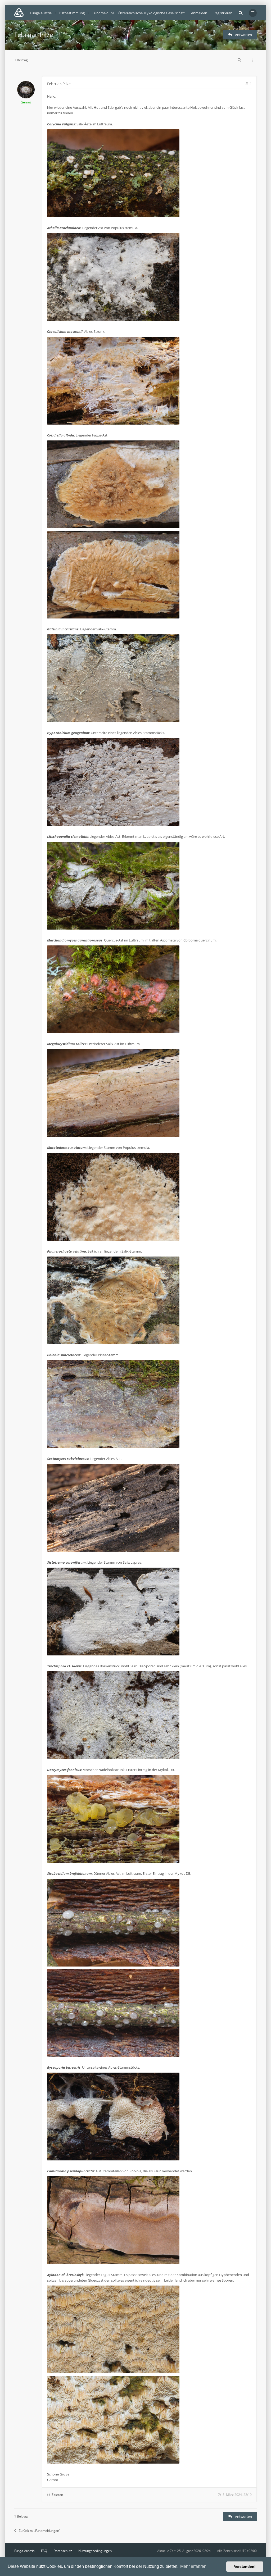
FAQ (44, 2551)
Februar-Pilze (34, 35)
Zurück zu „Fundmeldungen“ (39, 2531)
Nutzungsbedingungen (95, 2551)
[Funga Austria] (19, 12)
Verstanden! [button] (245, 2566)
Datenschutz (63, 2551)
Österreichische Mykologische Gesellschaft (152, 13)
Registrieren (223, 13)
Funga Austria (24, 2551)
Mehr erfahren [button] (193, 2566)
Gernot (26, 102)
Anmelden (199, 13)
